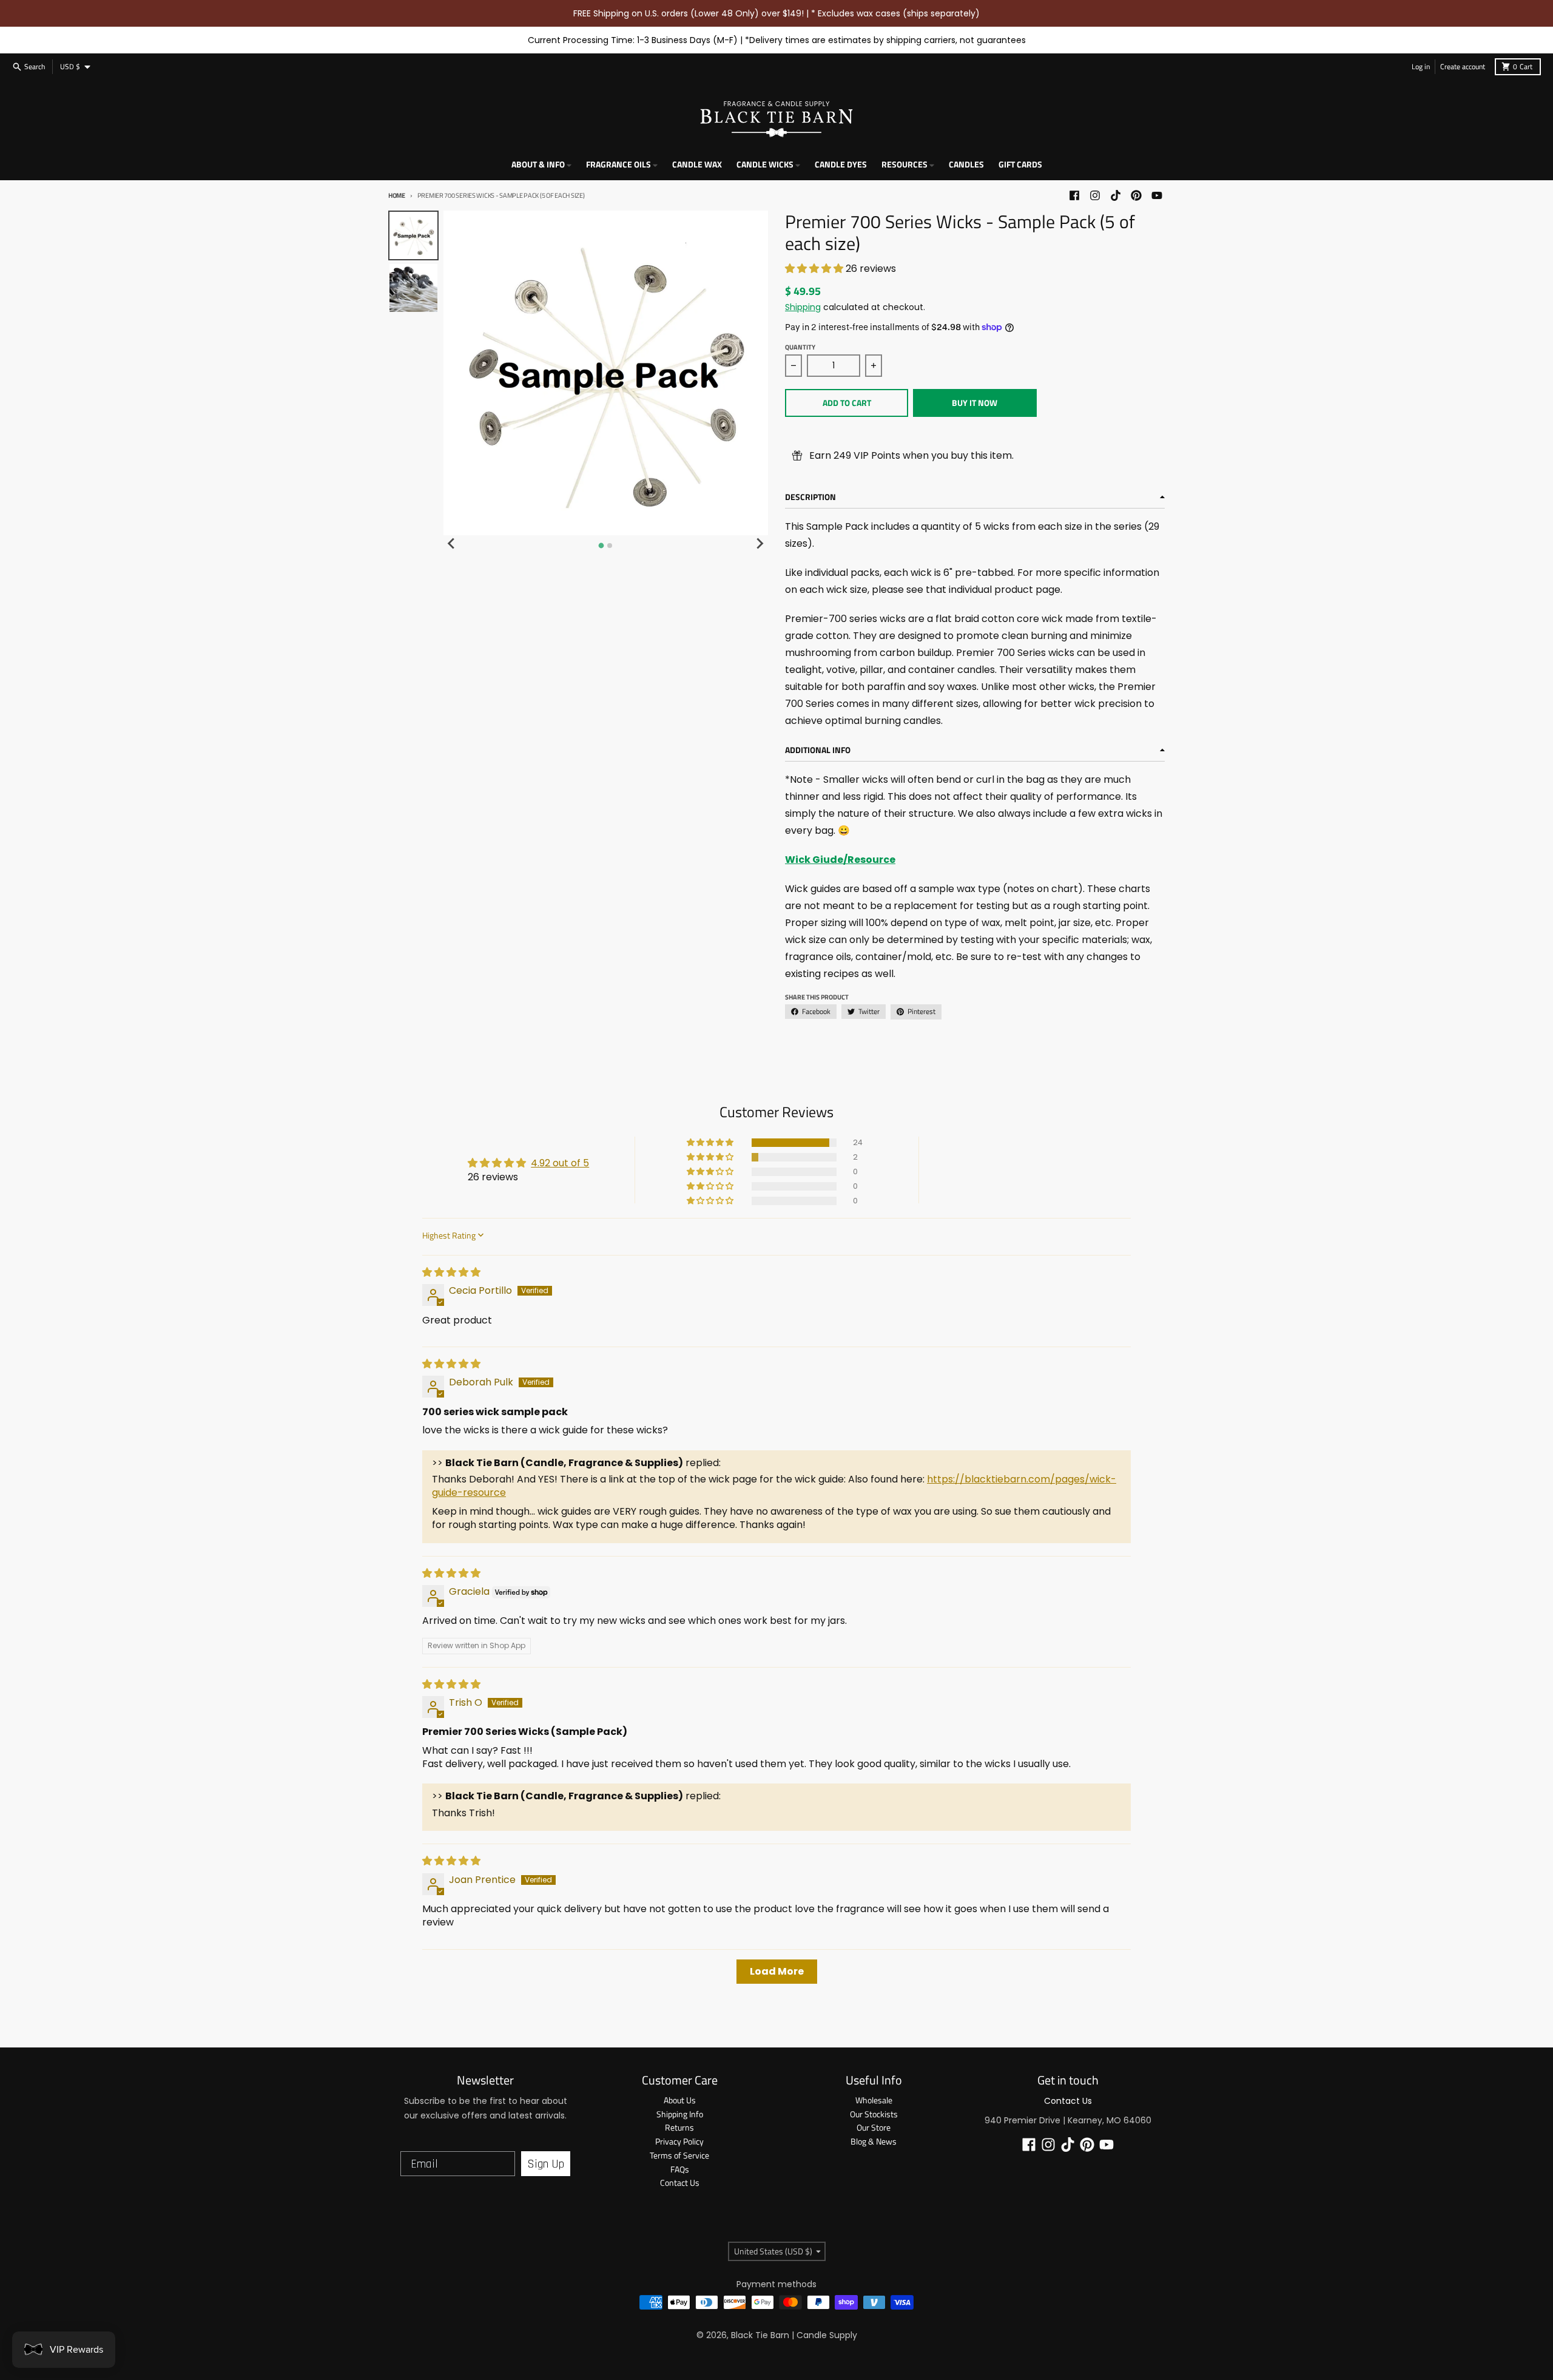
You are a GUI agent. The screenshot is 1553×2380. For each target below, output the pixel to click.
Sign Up (546, 2164)
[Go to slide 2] (610, 546)
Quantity (800, 347)
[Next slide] (760, 544)
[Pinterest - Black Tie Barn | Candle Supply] (1136, 195)
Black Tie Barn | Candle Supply (794, 2335)
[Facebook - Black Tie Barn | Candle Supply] (1074, 195)
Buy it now (975, 403)
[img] (451, 1272)
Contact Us (1068, 2101)
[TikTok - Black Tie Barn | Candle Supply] (1116, 195)
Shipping (803, 307)
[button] (815, 269)
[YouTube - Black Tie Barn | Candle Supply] (1157, 195)
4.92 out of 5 (560, 1163)
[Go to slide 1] (601, 546)
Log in (1421, 66)
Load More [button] (777, 1971)
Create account (1463, 66)
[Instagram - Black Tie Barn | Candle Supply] (1095, 195)
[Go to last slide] (452, 544)
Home (397, 195)
